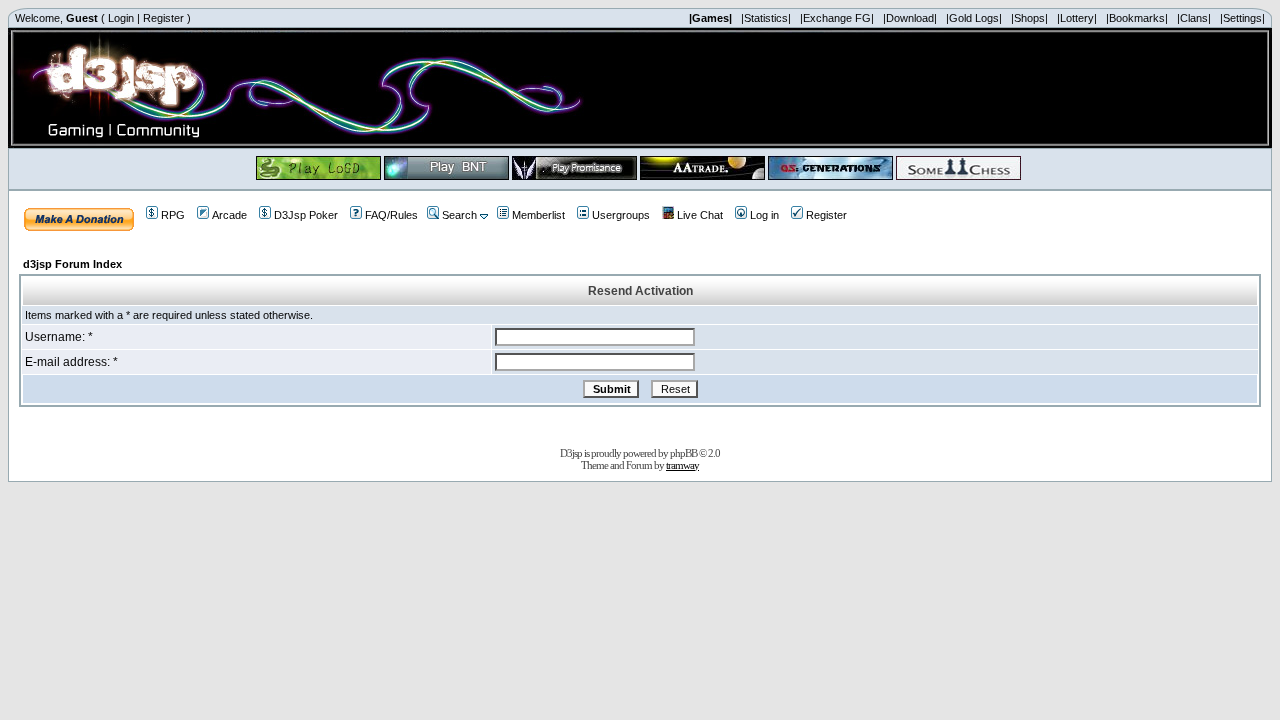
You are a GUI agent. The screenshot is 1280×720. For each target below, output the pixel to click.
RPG (173, 215)
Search (459, 215)
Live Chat (700, 215)
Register (163, 18)
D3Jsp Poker (306, 215)
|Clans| (1194, 18)
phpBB (683, 453)
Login (121, 18)
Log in (764, 215)
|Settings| (1242, 18)
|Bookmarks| (1137, 18)
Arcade (229, 215)
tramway (682, 465)
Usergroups (621, 215)
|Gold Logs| (974, 18)
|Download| (910, 18)
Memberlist (538, 215)
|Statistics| (766, 18)
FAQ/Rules (391, 215)
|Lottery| (1077, 18)
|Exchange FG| (837, 18)
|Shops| (1029, 18)
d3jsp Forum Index (72, 264)
